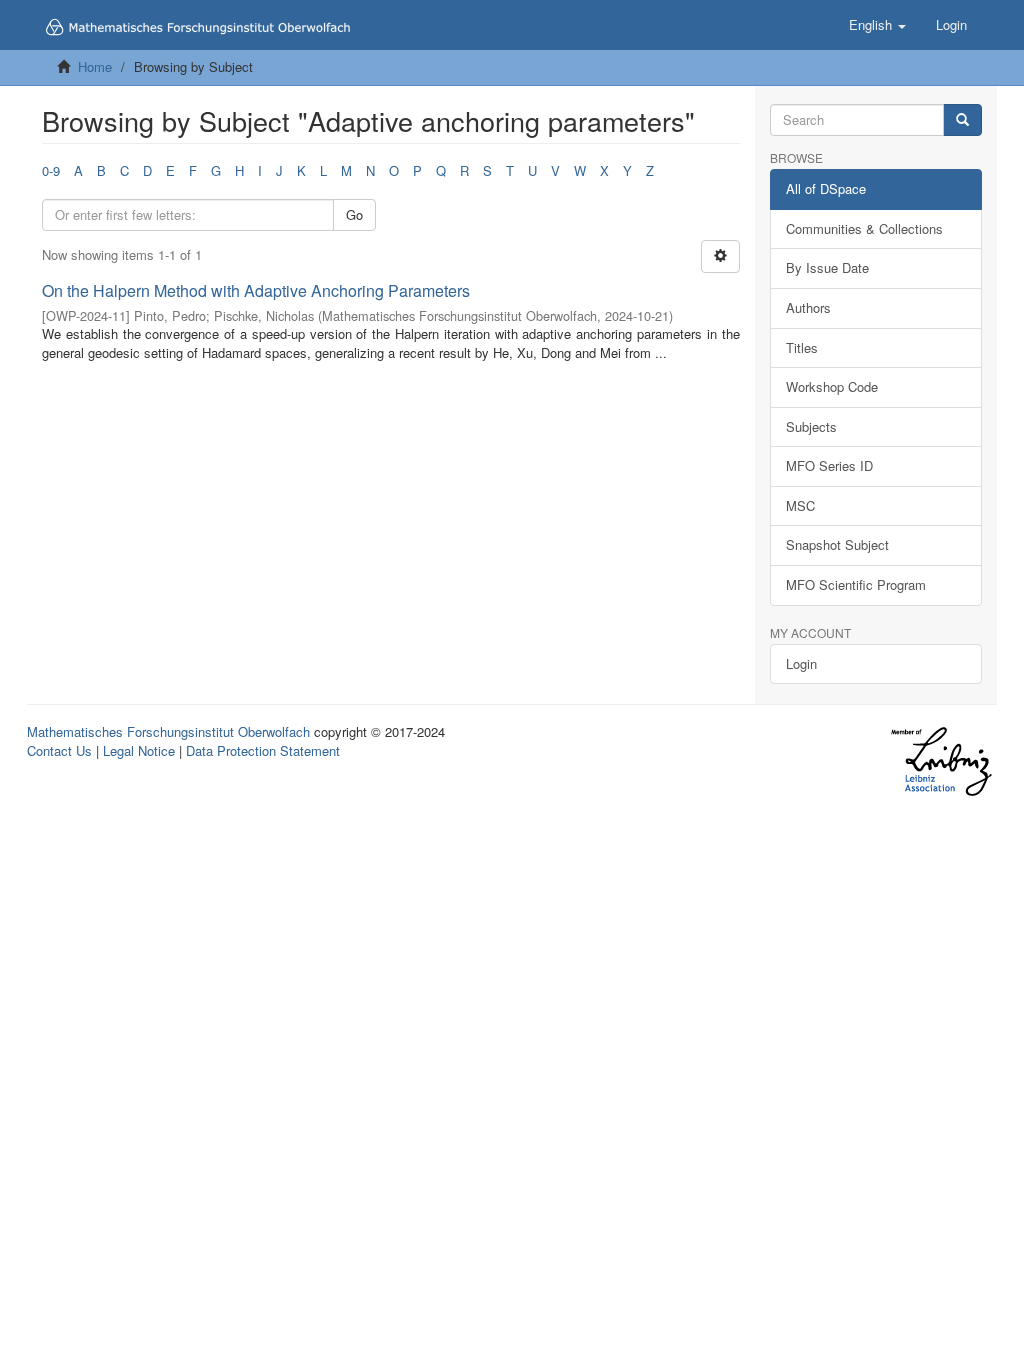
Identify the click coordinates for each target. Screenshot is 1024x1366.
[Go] (962, 120)
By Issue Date (827, 267)
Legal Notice (139, 750)
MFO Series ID (829, 465)
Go (354, 214)
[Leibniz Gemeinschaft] (940, 761)
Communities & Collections (864, 228)
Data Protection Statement (263, 750)
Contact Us (59, 750)
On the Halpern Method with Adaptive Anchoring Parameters (256, 290)
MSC (800, 505)
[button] (877, 25)
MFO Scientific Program (856, 584)
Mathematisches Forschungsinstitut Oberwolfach (168, 731)
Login (801, 663)
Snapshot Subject (837, 544)
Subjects (811, 426)
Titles (802, 347)
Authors (808, 307)
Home (95, 66)
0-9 (51, 170)
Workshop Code (832, 386)
